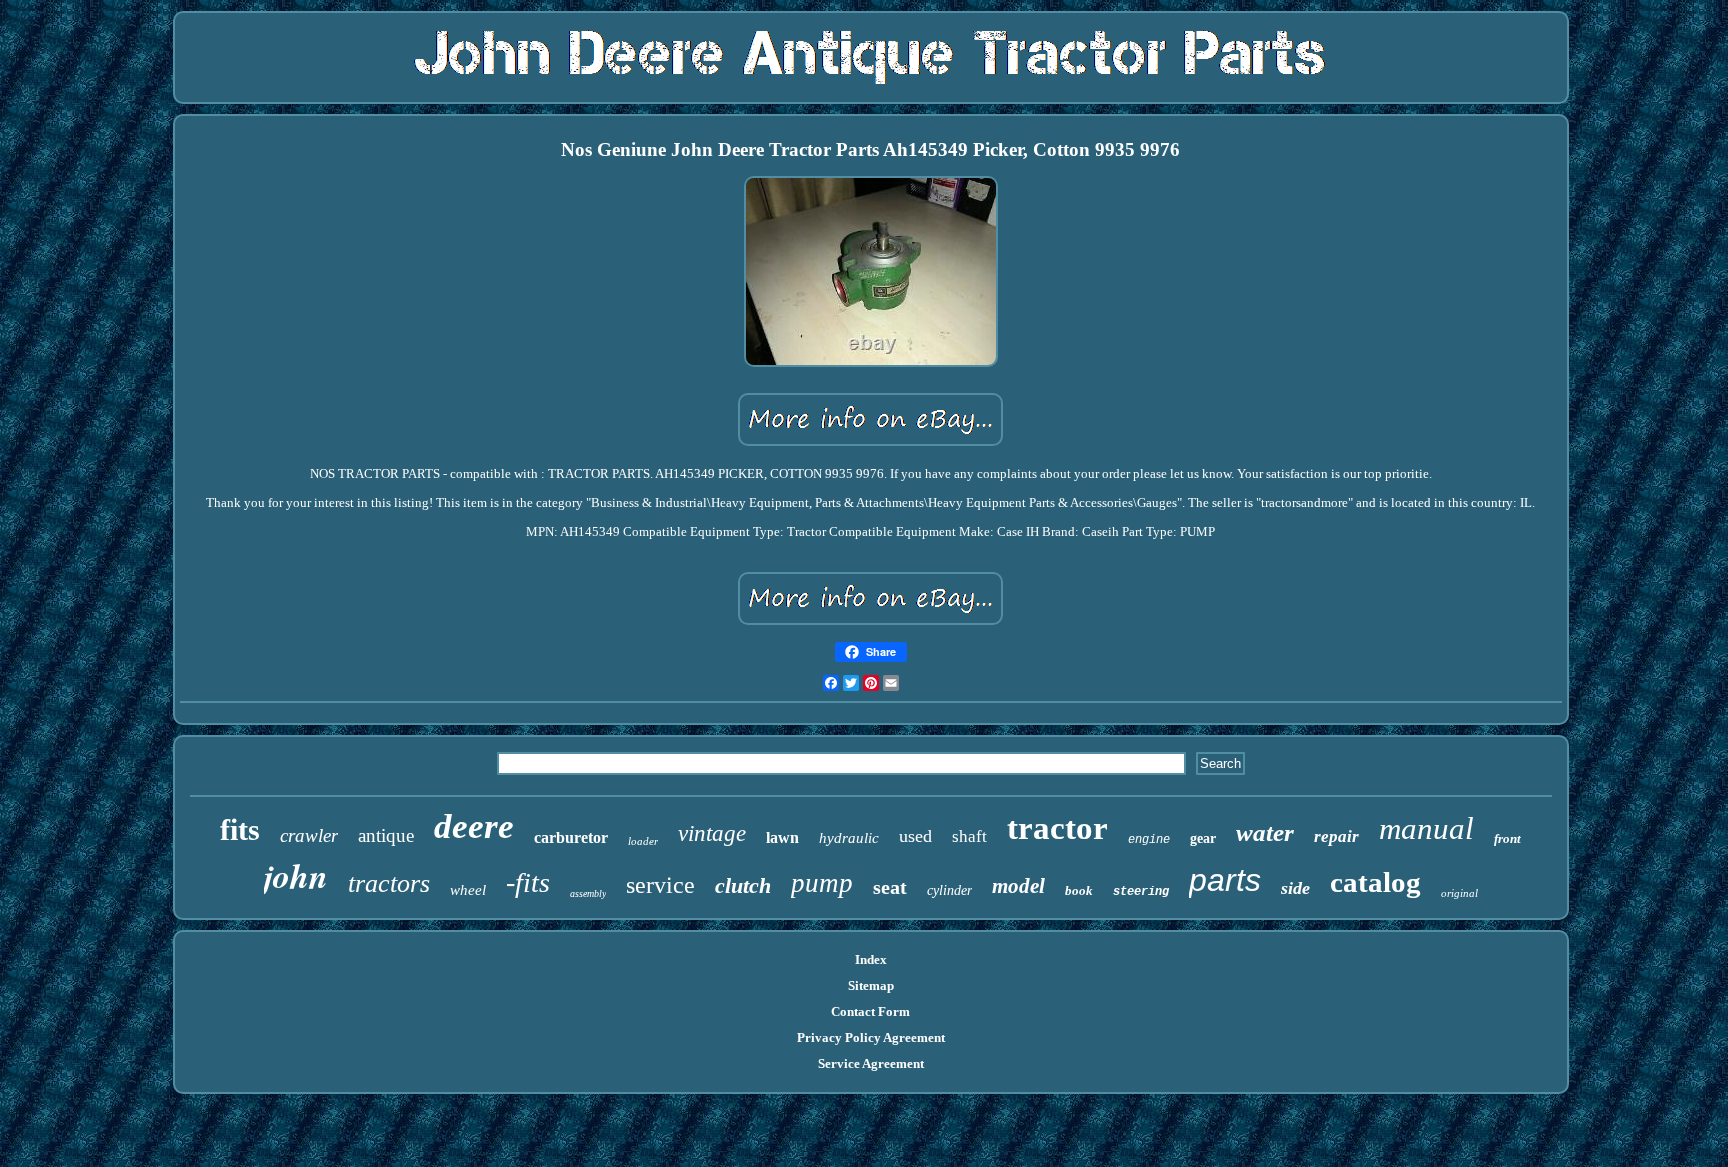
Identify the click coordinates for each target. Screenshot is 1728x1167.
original (1459, 893)
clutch (743, 885)
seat (890, 887)
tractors (389, 883)
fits (240, 829)
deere (474, 826)
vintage (712, 833)
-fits (528, 882)
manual (1426, 828)
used (915, 836)
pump (822, 883)
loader (643, 841)
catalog (1375, 882)
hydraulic (849, 838)
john (296, 875)
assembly (588, 893)
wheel (468, 890)
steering (1141, 892)
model (1018, 886)
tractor (1057, 828)
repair (1336, 836)
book (1079, 890)
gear (1203, 838)
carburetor (571, 837)
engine (1149, 840)
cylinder (949, 890)
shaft (969, 836)
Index (871, 959)
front (1507, 838)
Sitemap (871, 985)
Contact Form (870, 1011)
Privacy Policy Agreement (871, 1037)
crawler (309, 835)
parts (1225, 880)
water (1265, 832)
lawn (782, 837)
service (660, 885)
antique (386, 835)
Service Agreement (871, 1063)
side (1295, 888)
